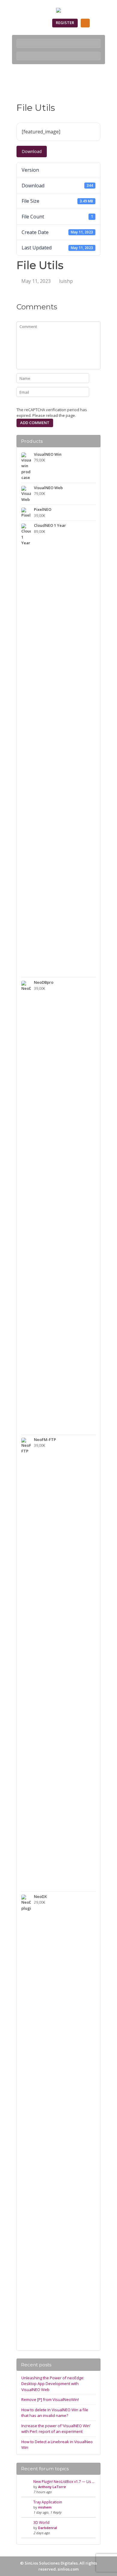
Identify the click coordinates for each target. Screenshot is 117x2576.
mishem (45, 2507)
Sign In (38, 23)
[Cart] (85, 23)
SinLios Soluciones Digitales (51, 2563)
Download (32, 151)
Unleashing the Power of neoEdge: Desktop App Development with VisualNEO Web (53, 2384)
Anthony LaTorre (52, 2487)
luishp (66, 281)
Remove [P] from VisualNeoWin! (50, 2399)
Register (65, 23)
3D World (41, 2523)
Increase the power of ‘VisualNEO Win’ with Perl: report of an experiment (56, 2429)
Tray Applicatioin (48, 2502)
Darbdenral (48, 2528)
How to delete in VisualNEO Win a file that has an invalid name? (55, 2413)
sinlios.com (68, 2569)
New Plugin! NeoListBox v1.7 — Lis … (64, 2482)
